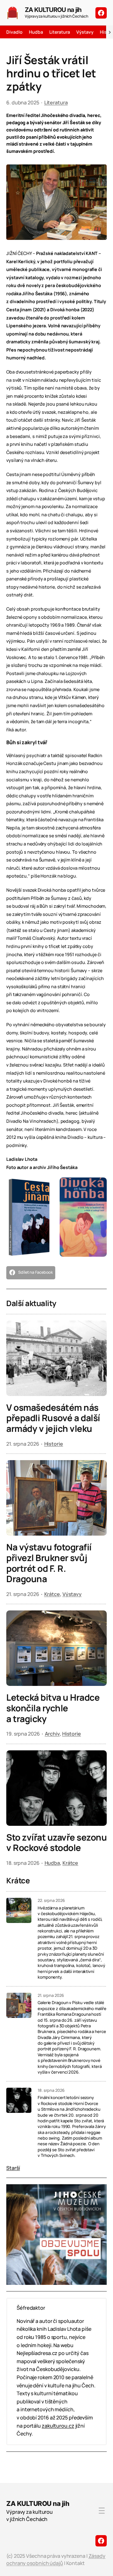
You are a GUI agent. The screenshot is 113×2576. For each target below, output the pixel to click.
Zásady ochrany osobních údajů (56, 2559)
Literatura (56, 102)
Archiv (52, 1734)
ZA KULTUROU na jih (53, 10)
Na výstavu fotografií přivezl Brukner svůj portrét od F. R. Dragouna (49, 1563)
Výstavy (72, 1594)
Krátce (52, 1594)
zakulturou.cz (58, 2426)
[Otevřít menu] (102, 2511)
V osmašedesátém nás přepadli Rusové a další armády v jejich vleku (53, 1418)
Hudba (52, 1863)
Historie (54, 1444)
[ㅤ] (101, 13)
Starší (13, 2168)
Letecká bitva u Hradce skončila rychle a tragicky (53, 1708)
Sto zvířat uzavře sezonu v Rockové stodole (56, 1843)
